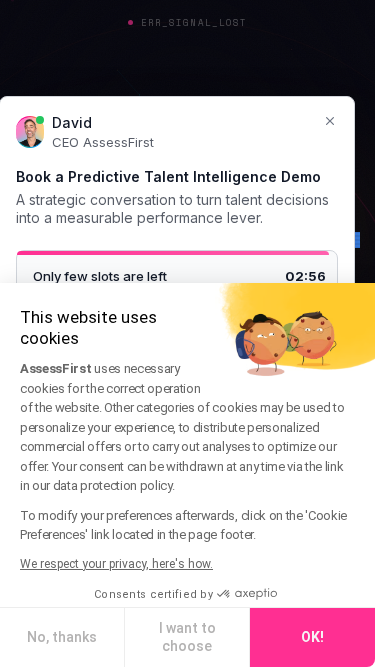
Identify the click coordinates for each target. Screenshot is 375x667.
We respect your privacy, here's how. (116, 564)
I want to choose (187, 637)
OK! (312, 637)
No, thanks (62, 637)
